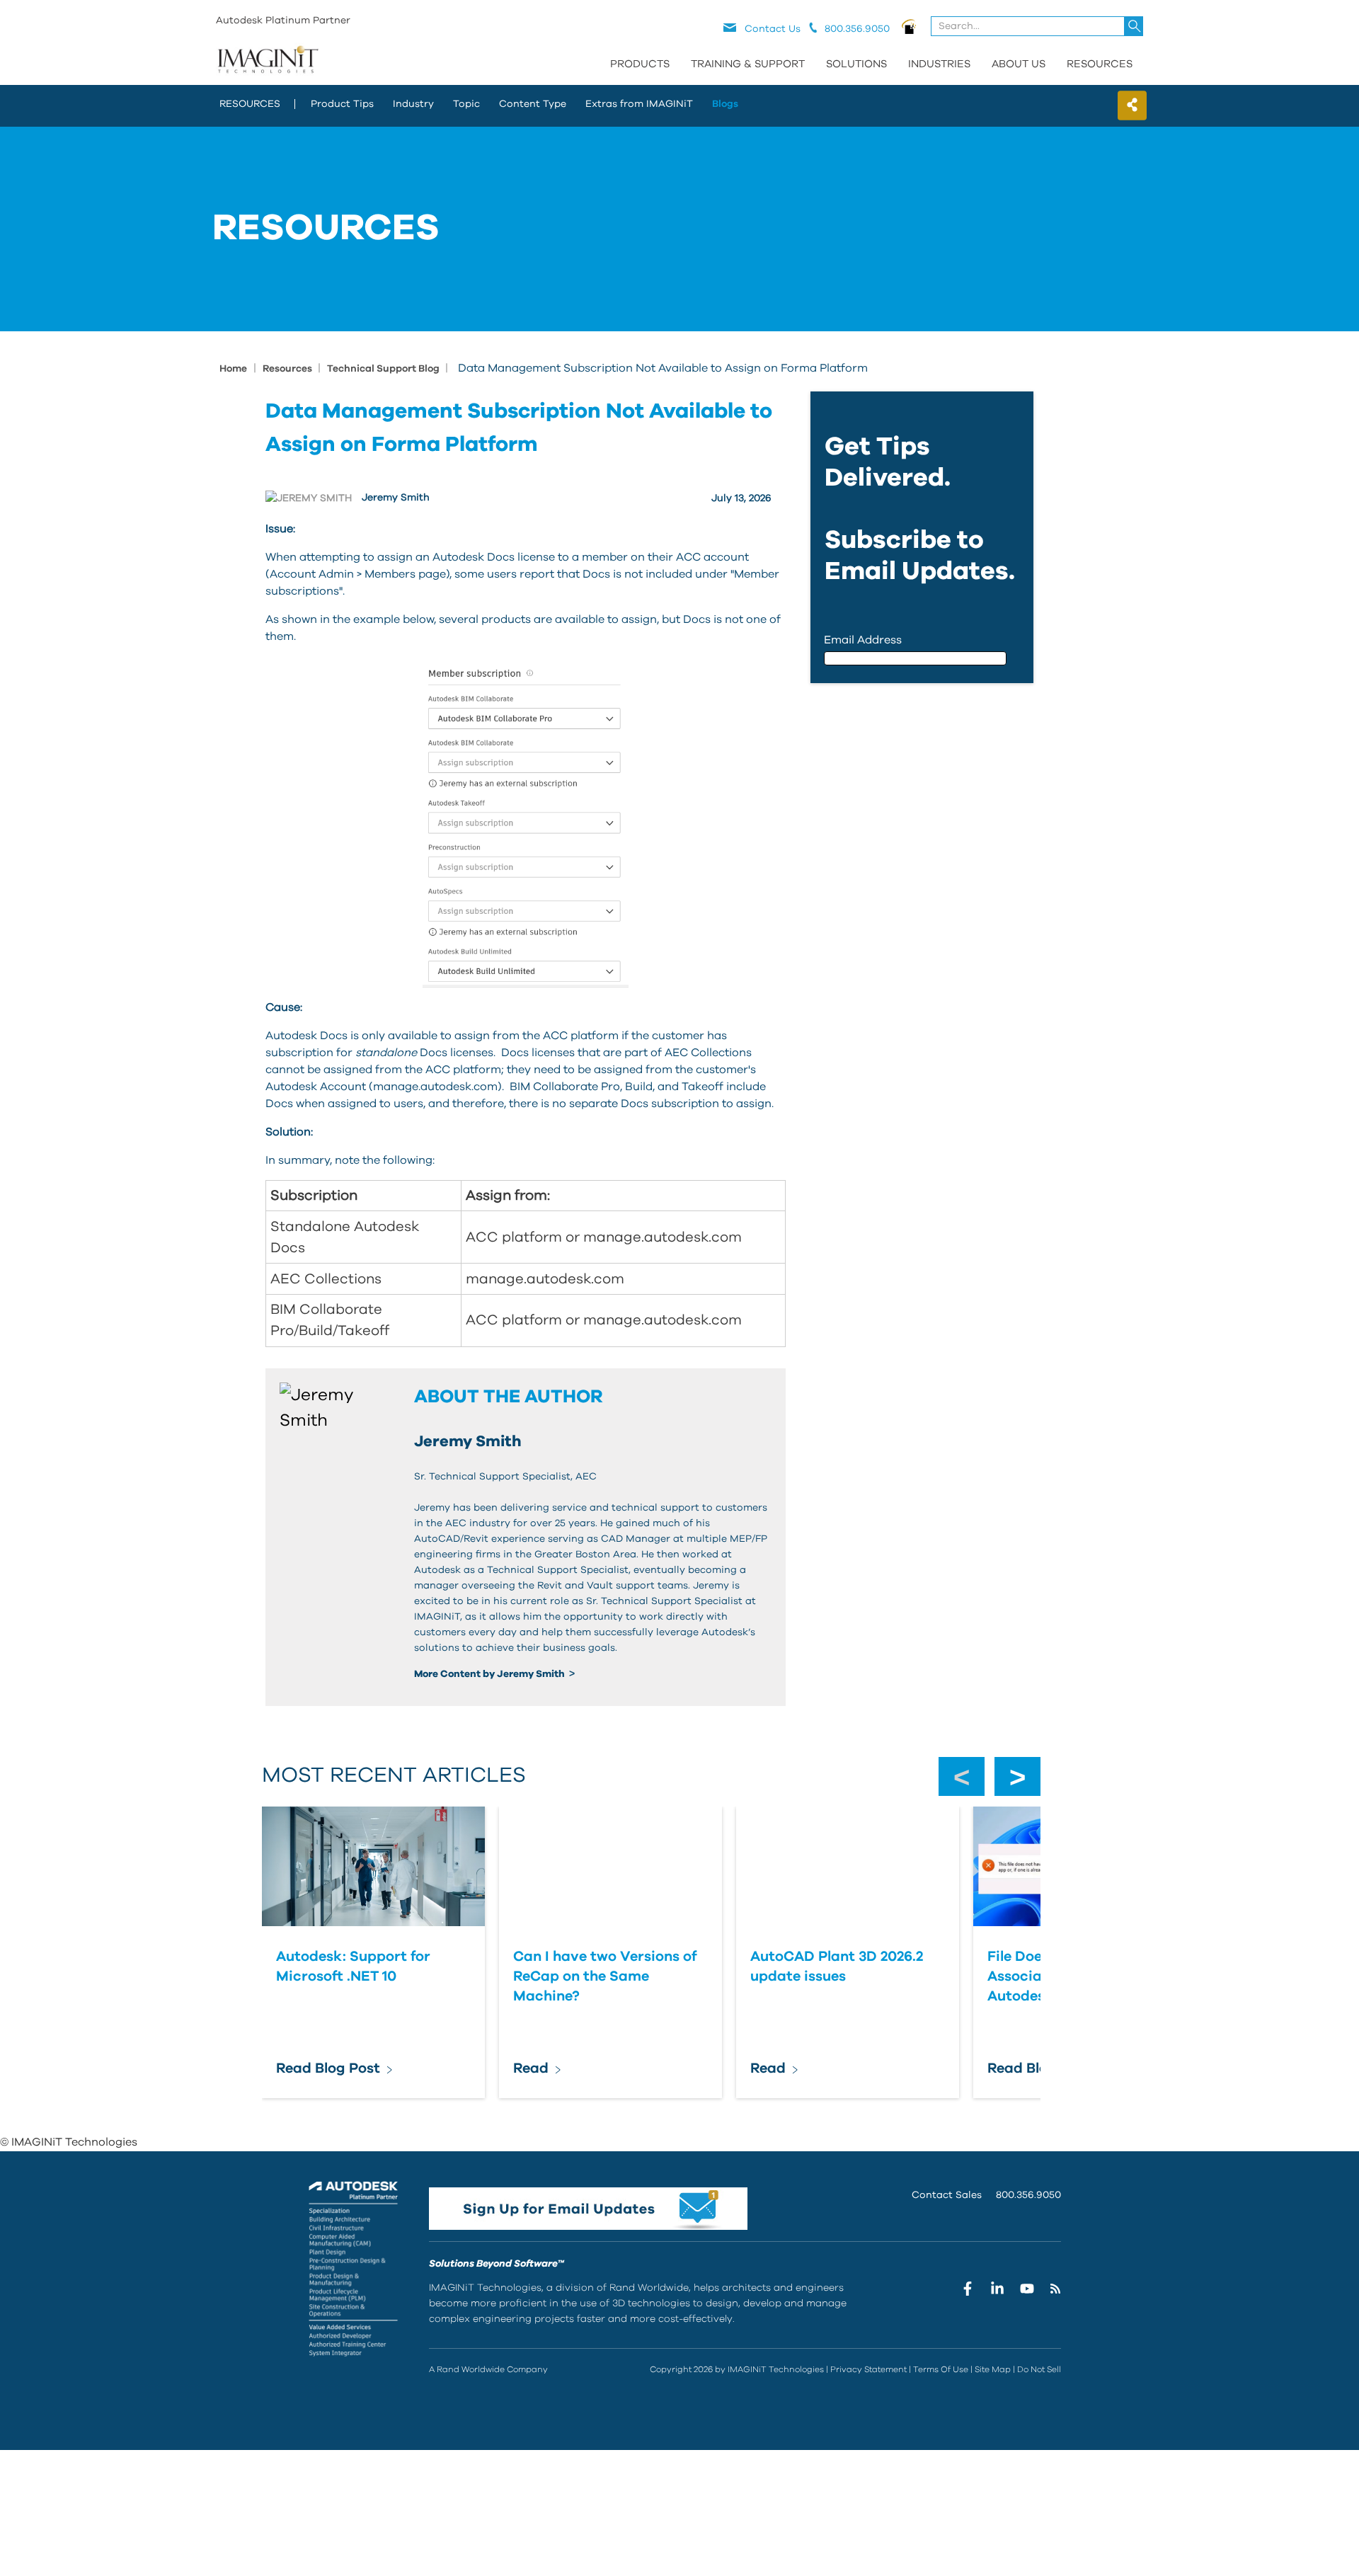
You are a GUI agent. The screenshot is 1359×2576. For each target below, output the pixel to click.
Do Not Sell (1039, 2369)
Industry (413, 104)
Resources (1100, 64)
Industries (939, 64)
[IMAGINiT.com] (268, 60)
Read (531, 2068)
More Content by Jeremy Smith (491, 1674)
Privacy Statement (868, 2369)
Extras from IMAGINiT (639, 104)
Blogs (725, 104)
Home (233, 369)
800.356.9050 (1028, 2195)
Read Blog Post (328, 2068)
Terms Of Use (941, 2369)
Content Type (533, 104)
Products (640, 64)
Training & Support (748, 64)
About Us (1019, 64)
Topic (466, 104)
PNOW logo (909, 26)
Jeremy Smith (396, 498)
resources (250, 104)
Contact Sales (947, 2195)
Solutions (856, 64)
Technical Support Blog (384, 369)
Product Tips (342, 104)
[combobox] (1038, 26)
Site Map (993, 2369)
